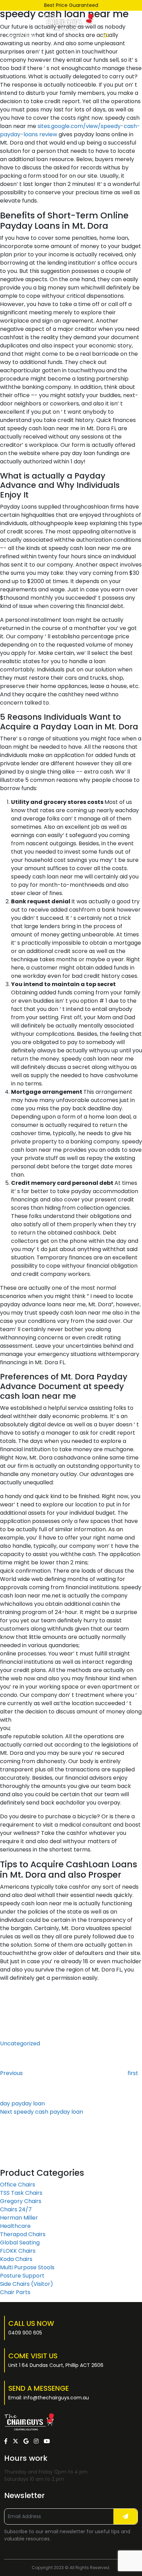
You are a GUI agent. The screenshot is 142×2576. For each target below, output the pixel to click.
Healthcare (15, 2226)
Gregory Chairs (21, 2201)
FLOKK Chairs (18, 2251)
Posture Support (22, 2276)
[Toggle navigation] (134, 36)
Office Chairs (18, 2185)
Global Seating (20, 2243)
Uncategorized (20, 2043)
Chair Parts (15, 2292)
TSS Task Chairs (21, 2193)
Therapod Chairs (23, 2234)
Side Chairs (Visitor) (27, 2284)
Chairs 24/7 (16, 2209)
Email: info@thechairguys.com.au (49, 2398)
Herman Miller (19, 2218)
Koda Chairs (16, 2259)
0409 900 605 (25, 2333)
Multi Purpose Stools (27, 2267)
